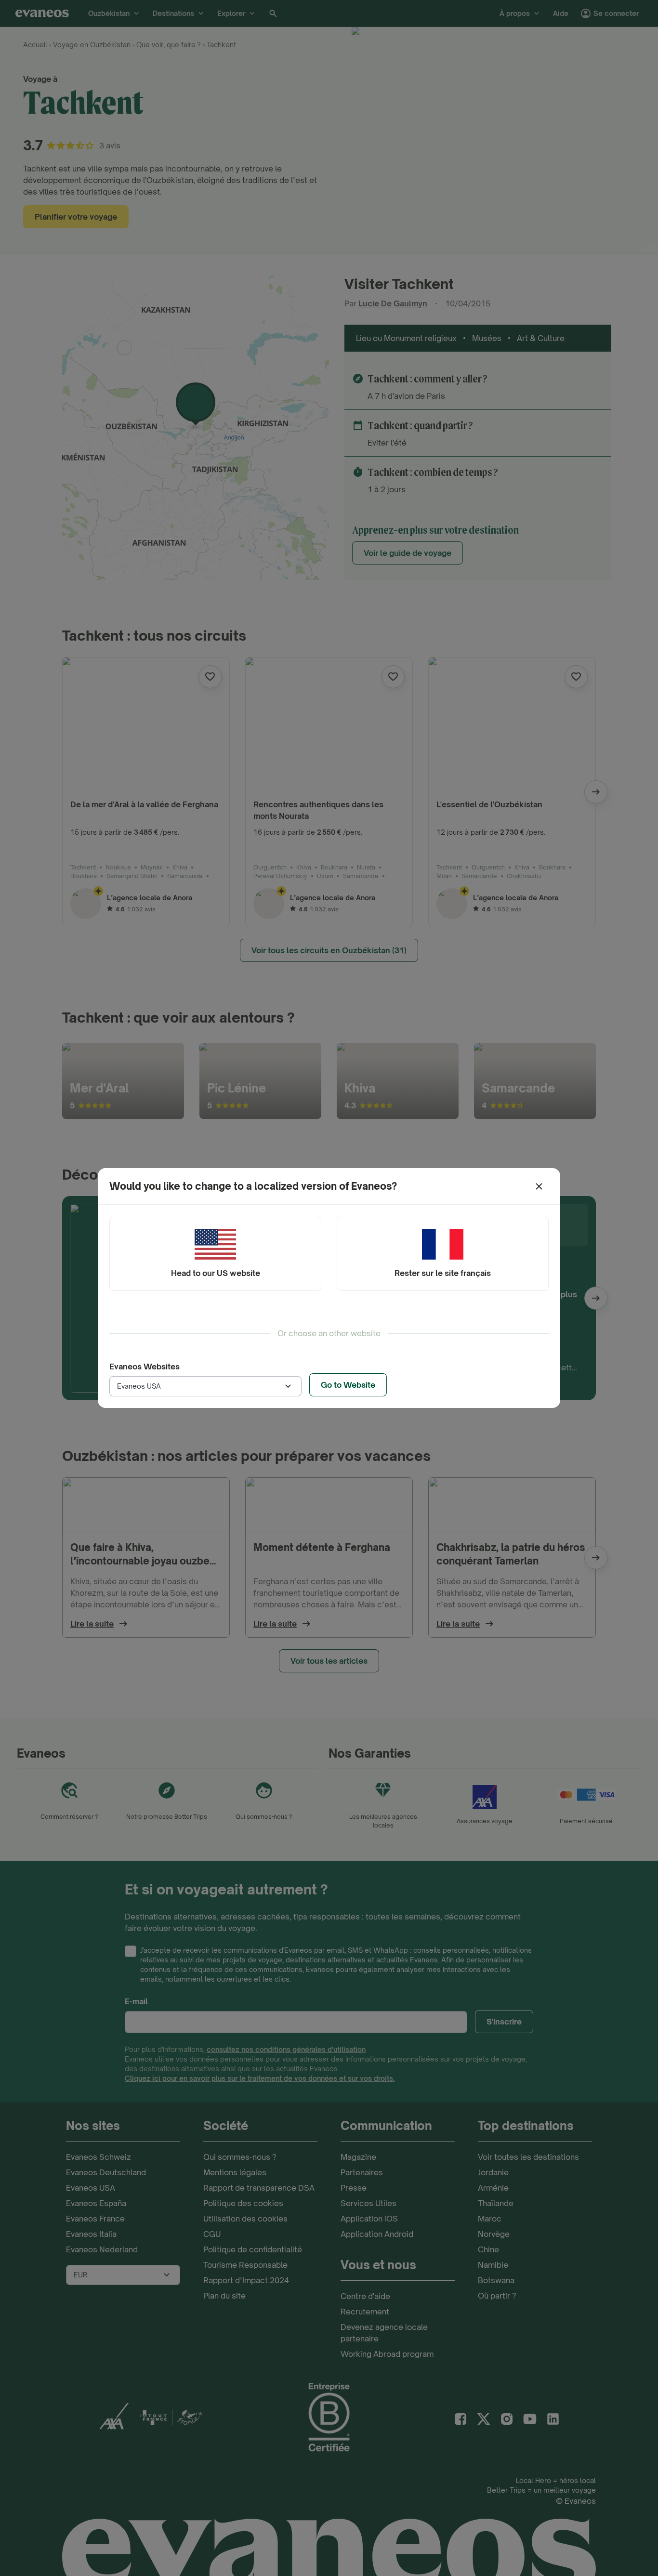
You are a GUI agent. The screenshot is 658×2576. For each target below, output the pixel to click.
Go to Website (348, 1385)
